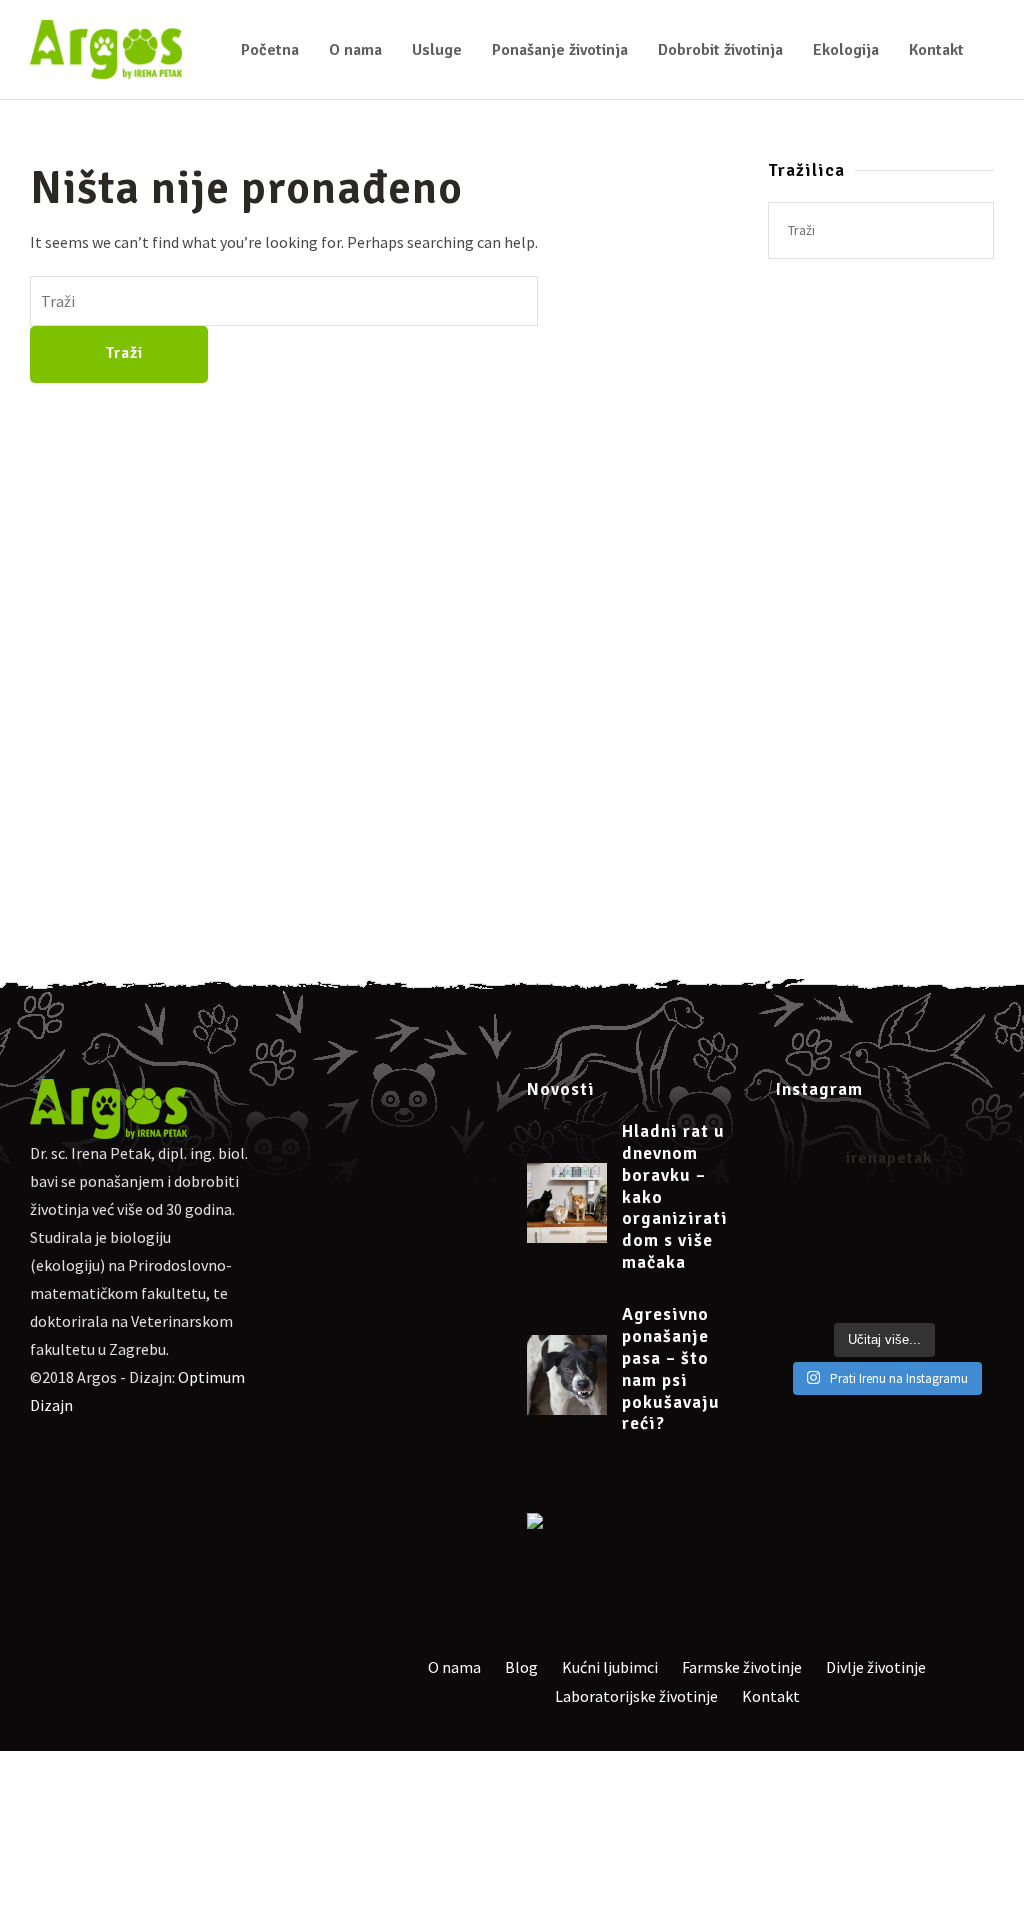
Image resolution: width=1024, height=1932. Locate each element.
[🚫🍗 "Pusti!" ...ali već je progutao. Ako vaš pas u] (856, 1293)
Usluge (437, 50)
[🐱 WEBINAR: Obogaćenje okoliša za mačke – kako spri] (913, 1220)
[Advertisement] (881, 619)
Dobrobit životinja (720, 50)
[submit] (969, 230)
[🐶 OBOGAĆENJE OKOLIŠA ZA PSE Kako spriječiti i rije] (856, 1220)
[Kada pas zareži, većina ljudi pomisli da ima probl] (799, 1293)
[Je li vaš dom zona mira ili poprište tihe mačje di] (799, 1220)
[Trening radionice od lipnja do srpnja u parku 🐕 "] (913, 1293)
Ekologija (846, 50)
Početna (270, 50)
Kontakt (936, 50)
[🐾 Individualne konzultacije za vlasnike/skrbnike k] (970, 1220)
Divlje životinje (876, 1667)
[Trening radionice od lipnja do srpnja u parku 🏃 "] (970, 1293)
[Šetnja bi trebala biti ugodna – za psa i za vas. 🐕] (913, 1256)
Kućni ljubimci (610, 1667)
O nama (355, 50)
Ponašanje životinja (560, 50)
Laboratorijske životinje (636, 1696)
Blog (521, 1667)
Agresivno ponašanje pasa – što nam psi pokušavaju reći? (671, 1369)
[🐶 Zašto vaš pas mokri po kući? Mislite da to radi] (799, 1256)
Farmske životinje (742, 1667)
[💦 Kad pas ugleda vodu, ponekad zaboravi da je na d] (970, 1256)
